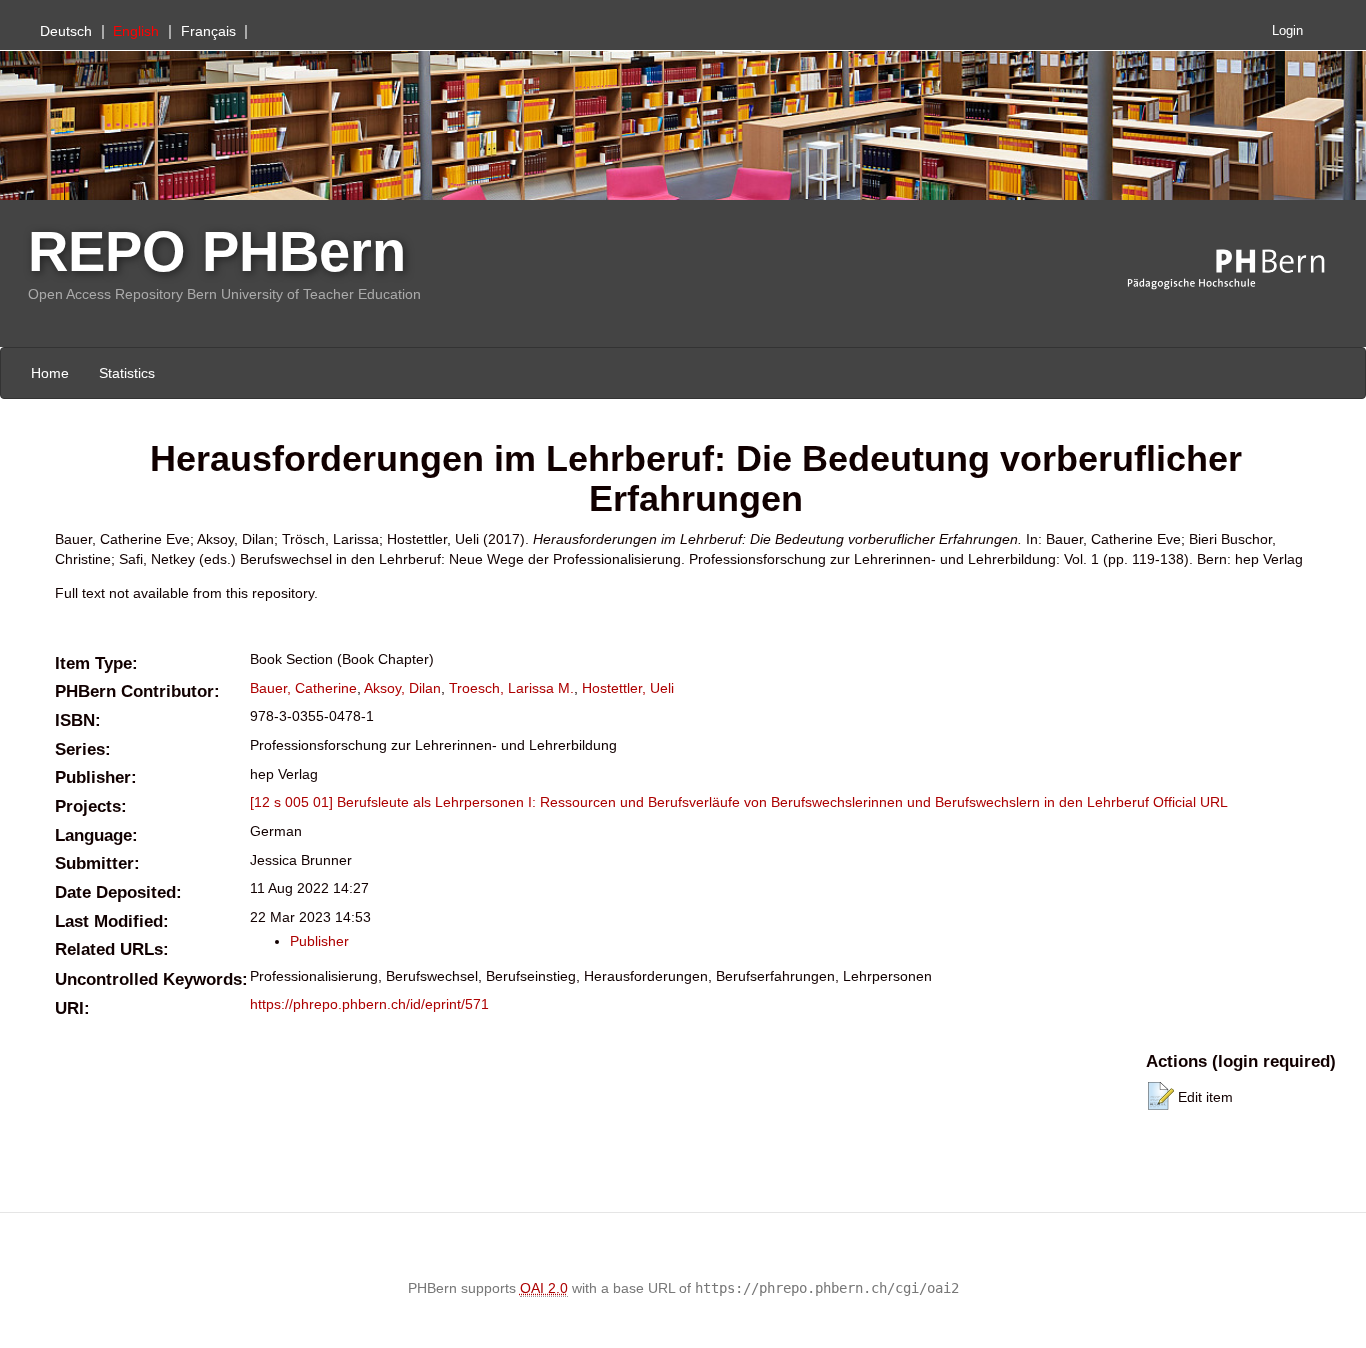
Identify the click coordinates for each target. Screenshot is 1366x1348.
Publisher (319, 941)
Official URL (1190, 802)
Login (1287, 31)
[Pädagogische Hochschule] (1241, 270)
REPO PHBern (217, 251)
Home (50, 373)
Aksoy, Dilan (402, 688)
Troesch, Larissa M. (511, 688)
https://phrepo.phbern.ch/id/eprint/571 (369, 1004)
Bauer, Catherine (303, 688)
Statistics (127, 373)
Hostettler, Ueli (628, 688)
